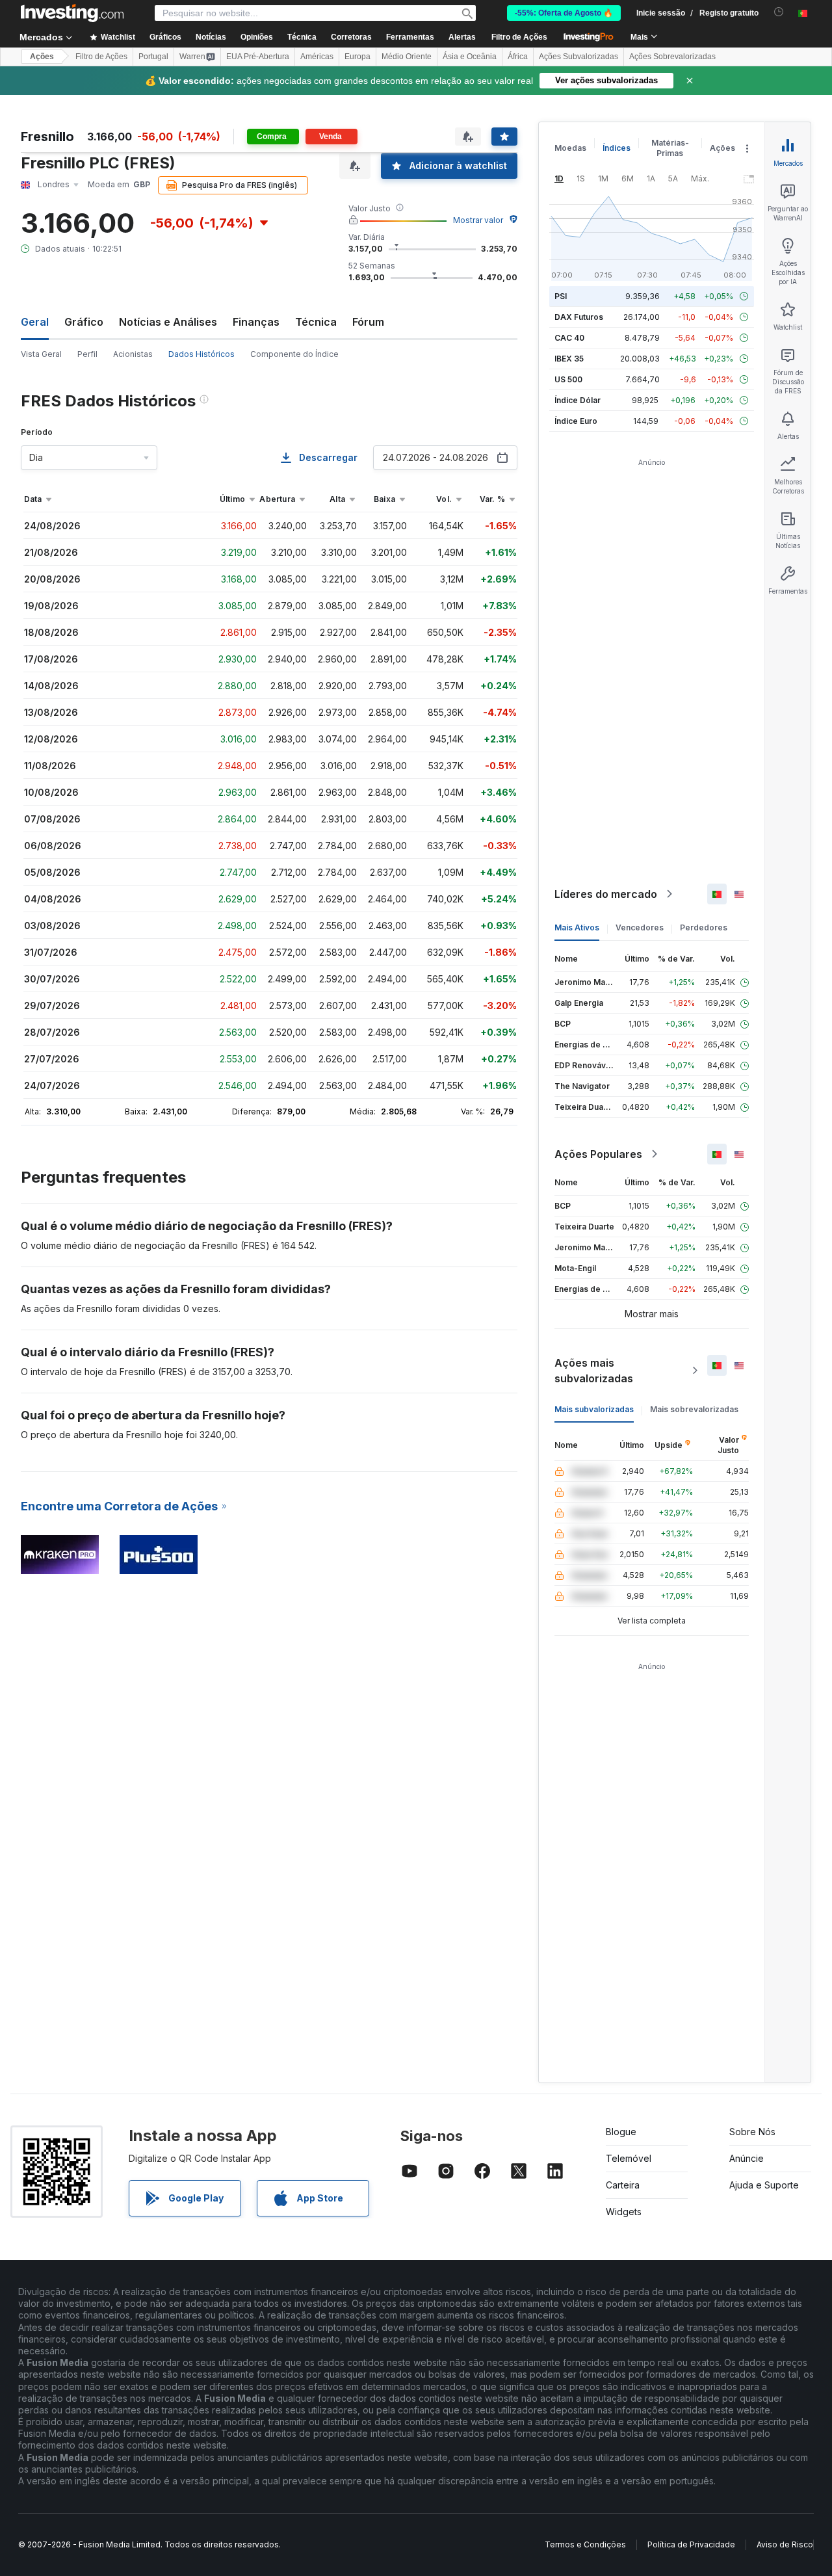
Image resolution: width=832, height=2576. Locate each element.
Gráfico (84, 322)
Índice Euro (576, 421)
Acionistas (133, 354)
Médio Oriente (407, 57)
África (518, 57)
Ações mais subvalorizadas (594, 1371)
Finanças (256, 322)
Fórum (368, 322)
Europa (357, 57)
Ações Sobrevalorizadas (672, 57)
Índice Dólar (578, 400)
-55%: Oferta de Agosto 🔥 (564, 13)
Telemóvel (629, 2158)
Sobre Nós (752, 2132)
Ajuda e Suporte (764, 2185)
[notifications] (779, 12)
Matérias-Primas (670, 148)
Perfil (87, 354)
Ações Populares (598, 1154)
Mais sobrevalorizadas (694, 1409)
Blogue (621, 2132)
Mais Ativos (577, 927)
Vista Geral (41, 354)
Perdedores (704, 927)
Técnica (316, 322)
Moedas (570, 148)
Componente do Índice (294, 354)
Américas (317, 57)
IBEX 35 (569, 359)
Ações (42, 57)
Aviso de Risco (785, 2544)
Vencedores (640, 927)
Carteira (623, 2185)
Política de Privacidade (691, 2544)
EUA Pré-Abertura (258, 57)
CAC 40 (569, 338)
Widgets (624, 2212)
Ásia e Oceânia (470, 57)
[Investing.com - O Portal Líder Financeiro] (72, 13)
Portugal (153, 57)
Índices (617, 148)
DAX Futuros (579, 317)
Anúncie (747, 2158)
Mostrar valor (478, 220)
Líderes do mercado (606, 894)
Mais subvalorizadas (594, 1409)
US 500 (568, 379)
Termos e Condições (585, 2544)
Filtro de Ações (519, 37)
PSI (561, 296)
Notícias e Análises (168, 322)
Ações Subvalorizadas (578, 57)
